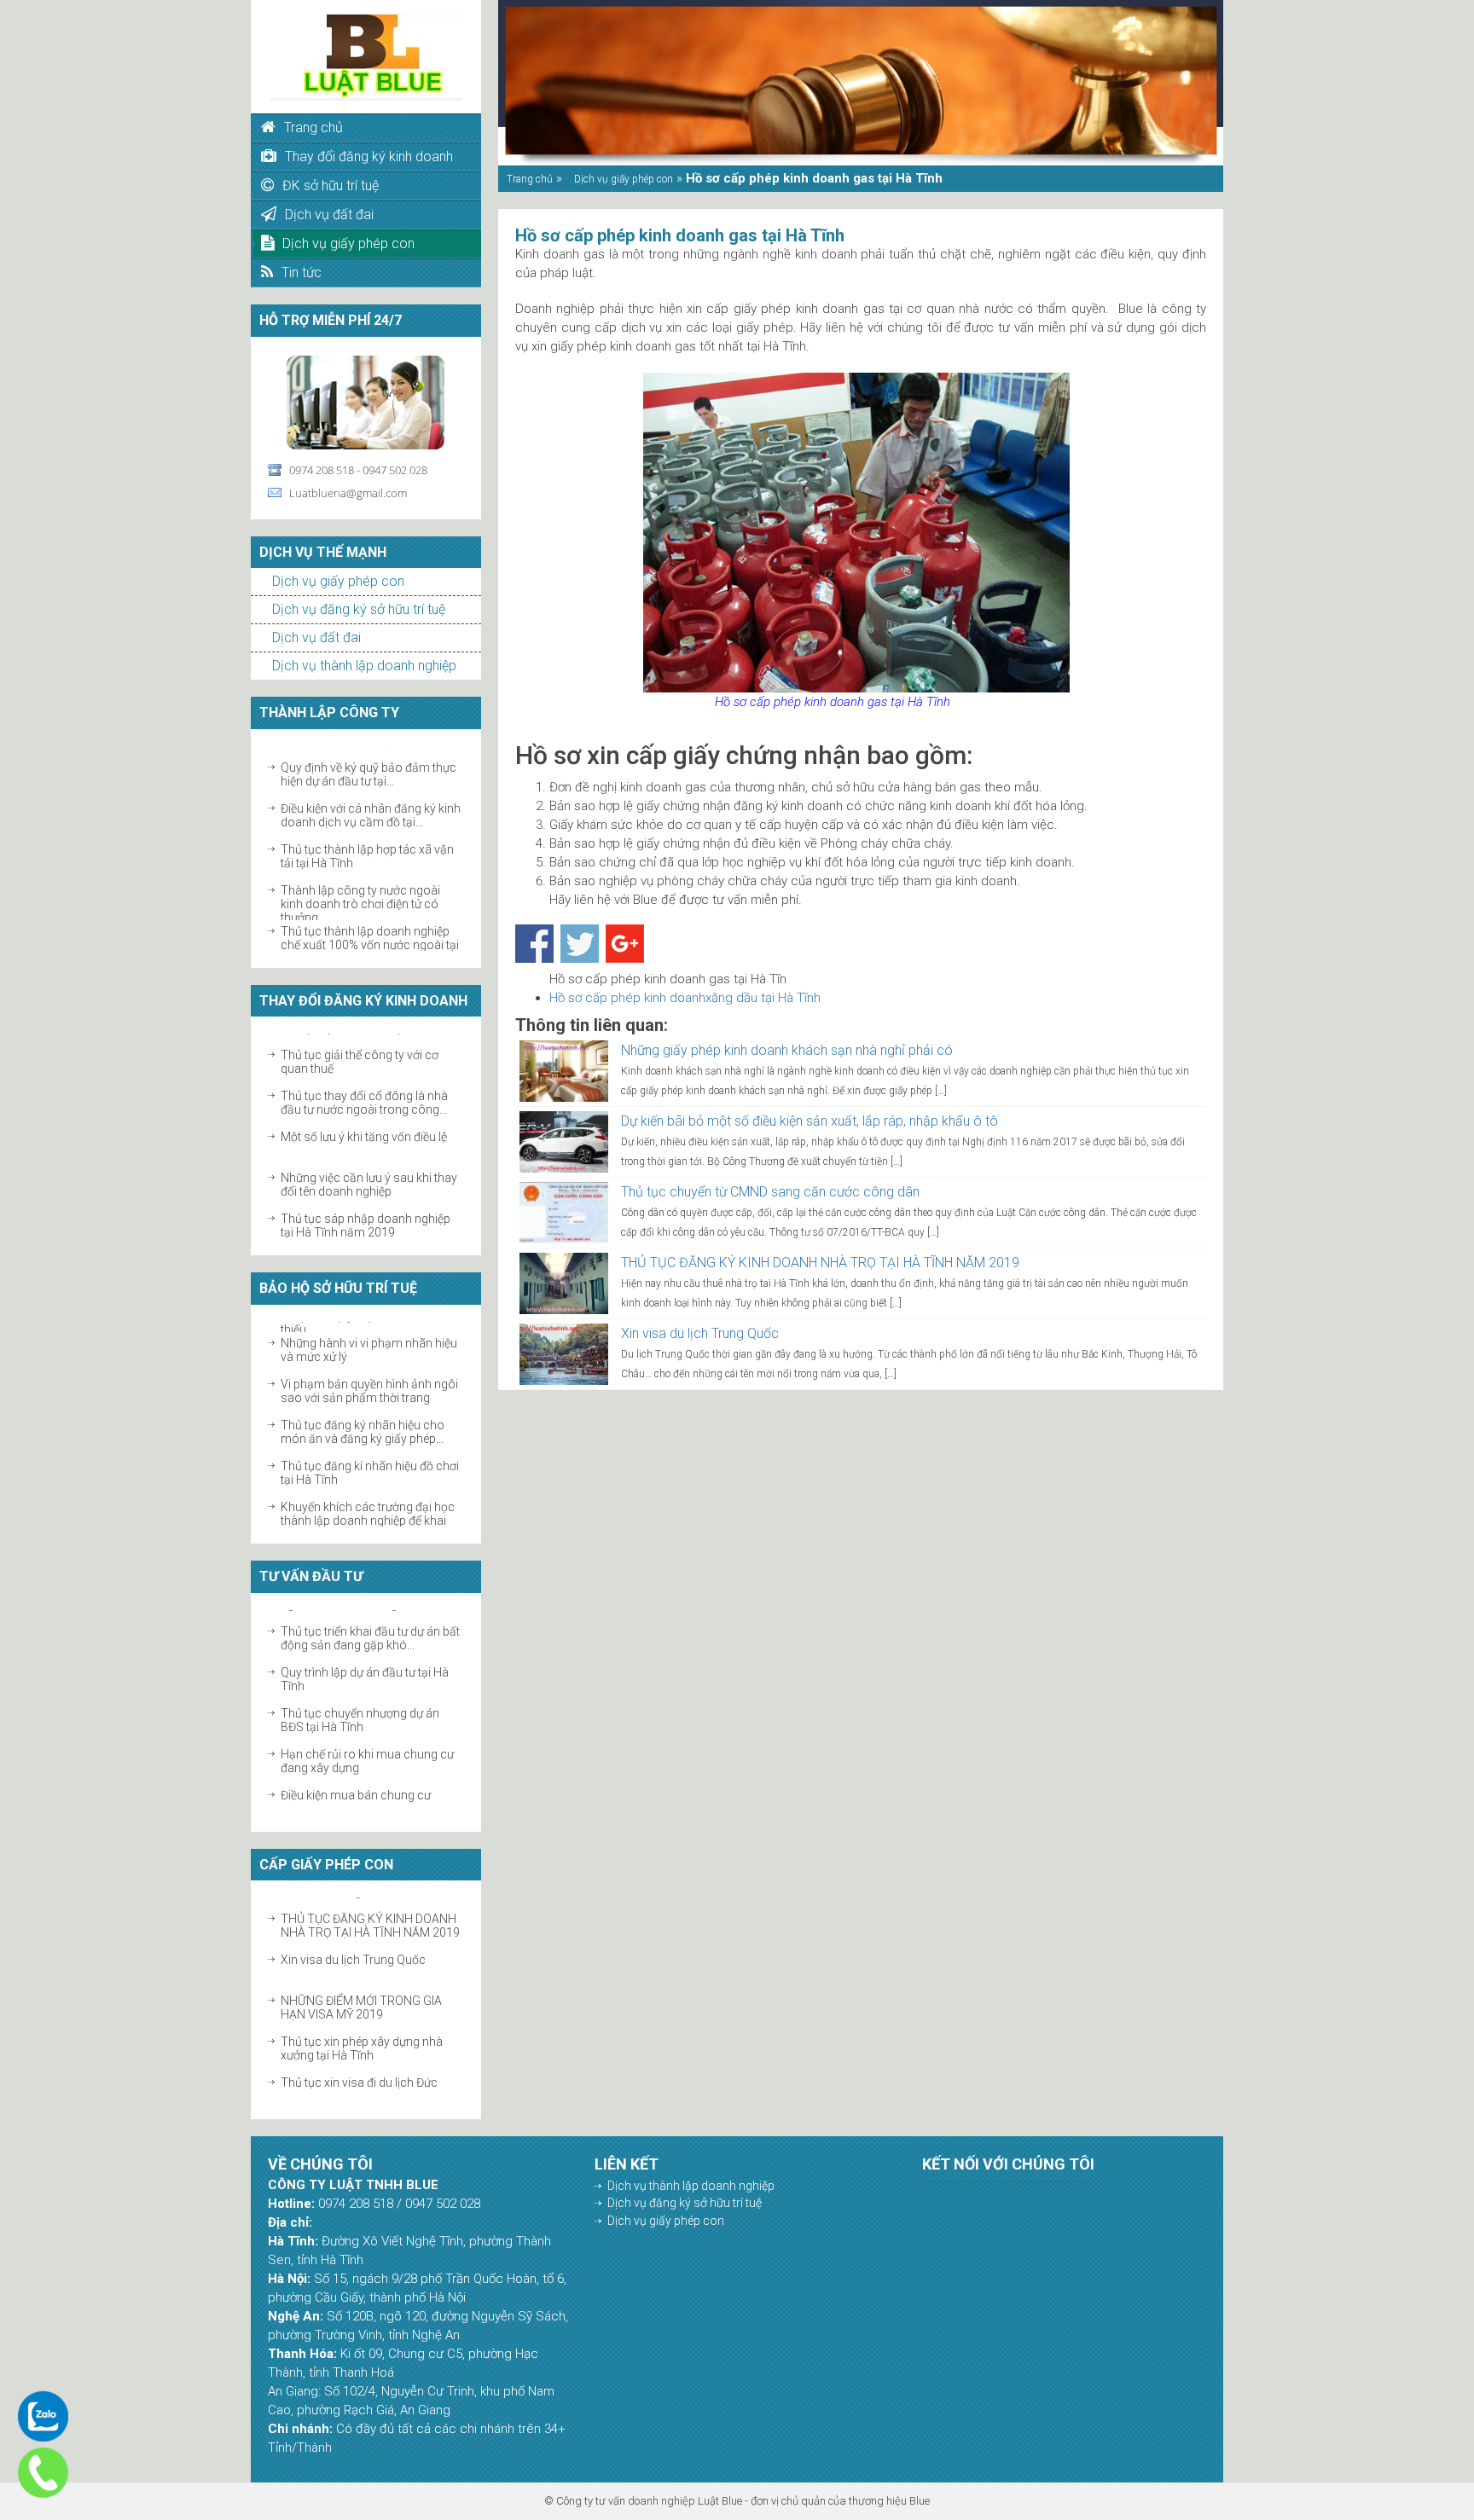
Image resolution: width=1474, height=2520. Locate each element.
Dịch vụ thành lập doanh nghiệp (364, 666)
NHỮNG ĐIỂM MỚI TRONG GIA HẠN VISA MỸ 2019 (361, 1997)
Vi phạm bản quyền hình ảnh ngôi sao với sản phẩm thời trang (369, 1381)
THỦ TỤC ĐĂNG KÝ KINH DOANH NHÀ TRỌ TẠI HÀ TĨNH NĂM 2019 (370, 1915)
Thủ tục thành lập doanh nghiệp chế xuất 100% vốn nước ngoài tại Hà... (370, 935)
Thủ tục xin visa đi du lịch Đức (359, 2072)
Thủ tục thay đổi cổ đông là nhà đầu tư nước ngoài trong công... (364, 1092)
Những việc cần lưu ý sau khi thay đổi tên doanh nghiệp (369, 1174)
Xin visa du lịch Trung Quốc (353, 1949)
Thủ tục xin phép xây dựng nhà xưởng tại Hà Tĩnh (362, 2038)
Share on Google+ (625, 944)
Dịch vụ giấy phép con (338, 581)
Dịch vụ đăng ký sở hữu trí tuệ (359, 609)
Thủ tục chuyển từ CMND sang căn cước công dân (770, 1192)
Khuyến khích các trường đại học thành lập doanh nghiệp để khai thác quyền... (368, 1510)
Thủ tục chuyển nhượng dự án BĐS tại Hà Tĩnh (360, 1710)
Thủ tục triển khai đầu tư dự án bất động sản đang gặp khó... (370, 1628)
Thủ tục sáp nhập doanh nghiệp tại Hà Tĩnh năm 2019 (366, 1215)
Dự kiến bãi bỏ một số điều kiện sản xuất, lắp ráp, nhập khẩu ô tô (810, 1121)
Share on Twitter (580, 944)
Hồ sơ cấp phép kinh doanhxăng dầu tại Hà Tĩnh (685, 998)
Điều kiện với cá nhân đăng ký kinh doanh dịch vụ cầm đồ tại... (371, 805)
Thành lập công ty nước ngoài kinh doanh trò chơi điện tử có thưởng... (360, 894)
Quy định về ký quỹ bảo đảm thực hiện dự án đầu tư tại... (368, 764)
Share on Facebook (534, 944)
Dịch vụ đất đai (316, 637)
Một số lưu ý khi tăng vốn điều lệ (364, 1127)
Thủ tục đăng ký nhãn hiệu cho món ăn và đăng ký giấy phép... (363, 1422)
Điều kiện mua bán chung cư (356, 1785)
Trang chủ (530, 179)
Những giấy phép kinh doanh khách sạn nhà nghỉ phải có (787, 1050)
